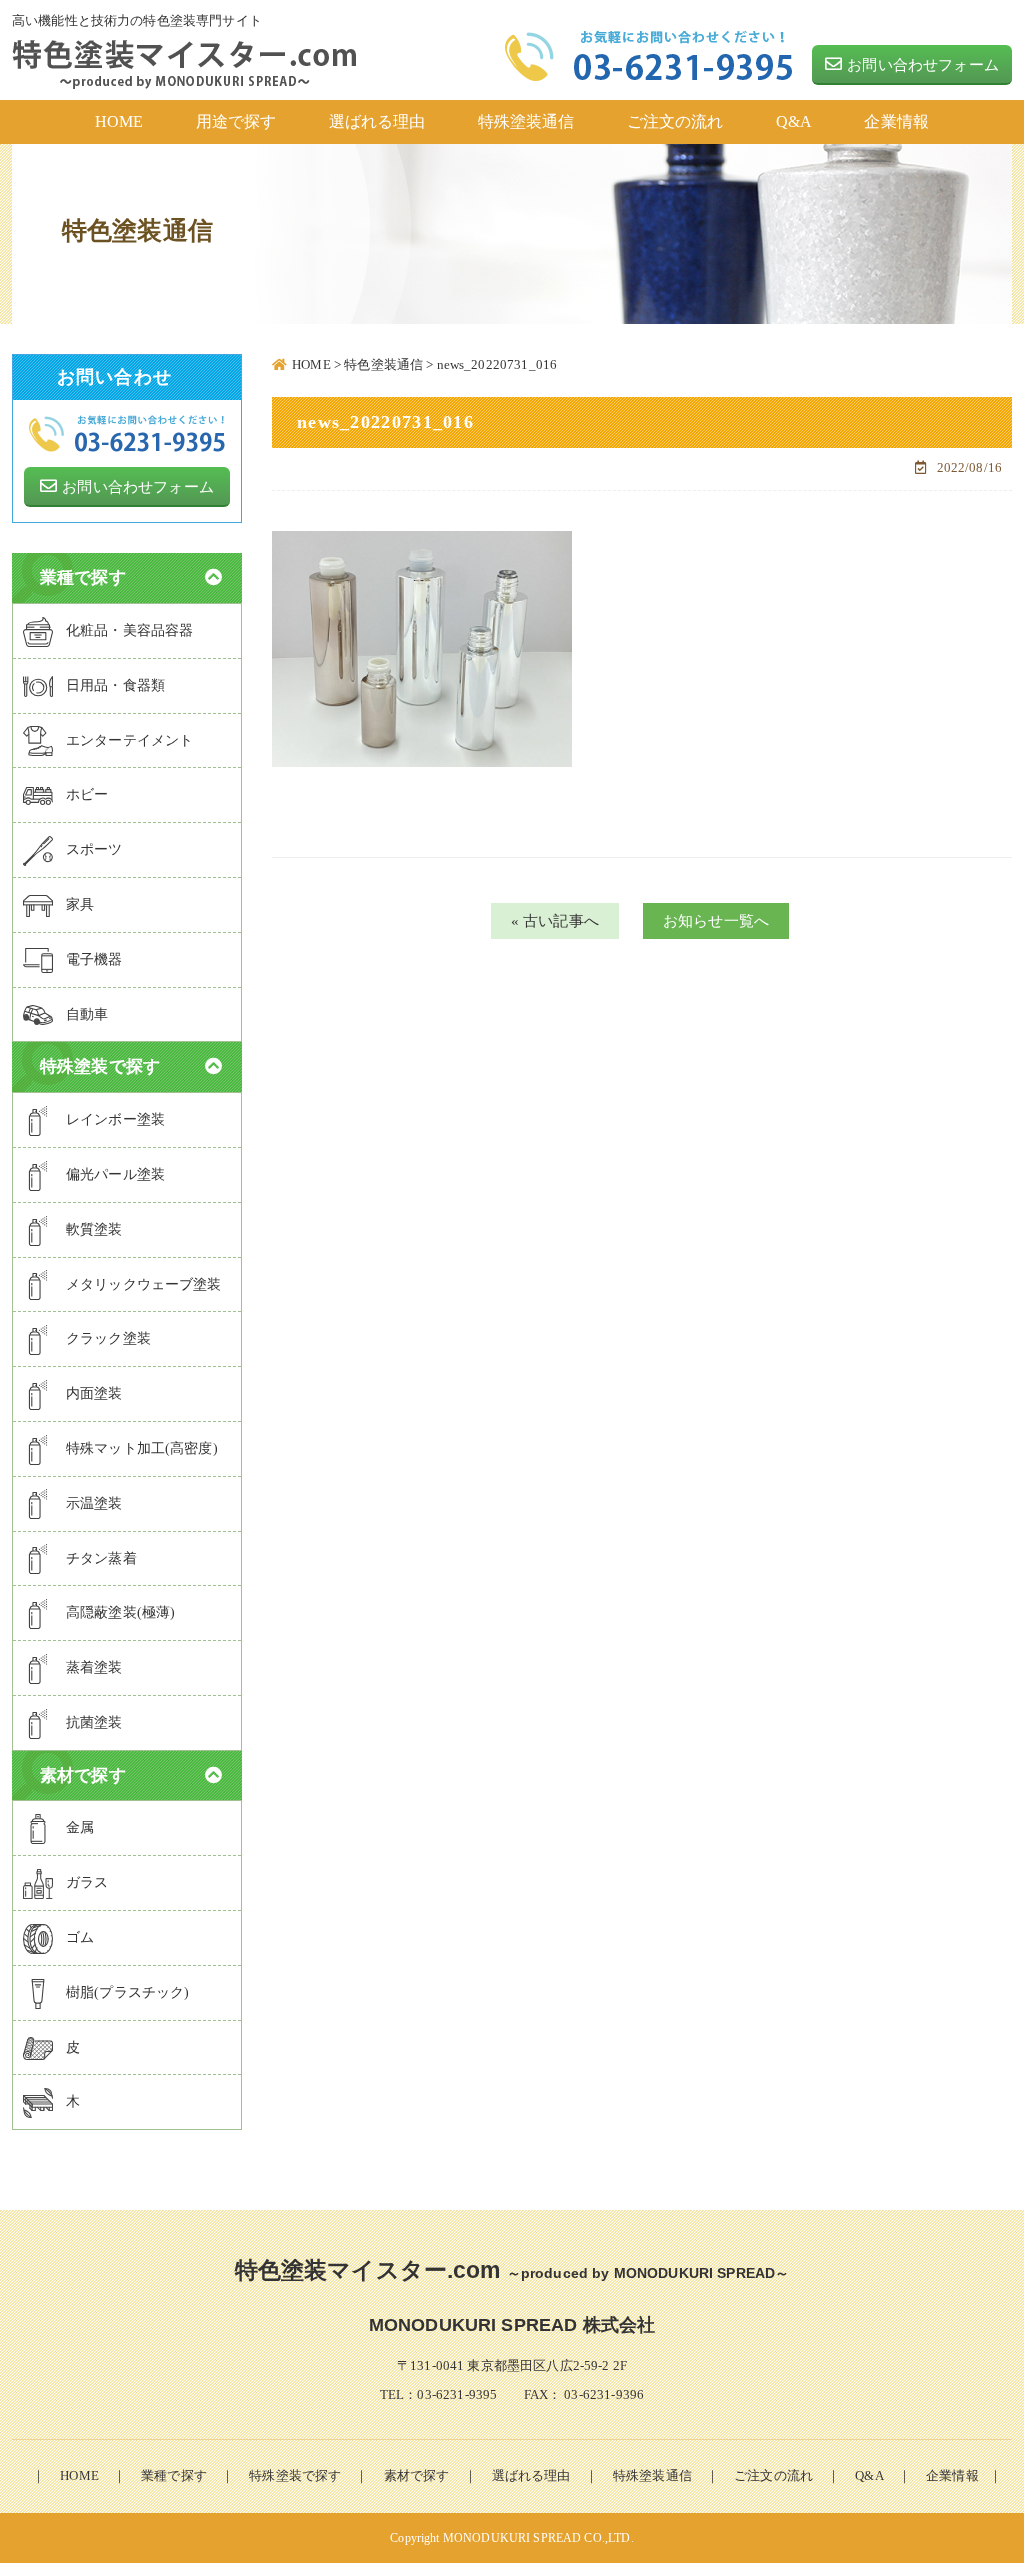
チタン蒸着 (101, 1558)
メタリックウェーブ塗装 (144, 1284)
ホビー (87, 794)
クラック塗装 (108, 1338)
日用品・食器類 (115, 685)
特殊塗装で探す (295, 2475)
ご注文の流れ (773, 2475)
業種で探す (174, 2475)
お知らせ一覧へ (716, 921)
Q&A (869, 2475)
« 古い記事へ (555, 921)
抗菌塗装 (94, 1722)
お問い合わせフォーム (923, 65)
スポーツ (94, 849)
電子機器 (94, 959)
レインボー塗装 (115, 1119)
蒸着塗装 (94, 1667)
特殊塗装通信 (652, 2475)
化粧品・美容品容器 (129, 630)
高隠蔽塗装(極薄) (120, 1612)
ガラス (87, 1882)
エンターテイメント (129, 740)
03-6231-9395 (457, 2394)
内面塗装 (94, 1393)
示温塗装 (94, 1503)
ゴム (80, 1937)
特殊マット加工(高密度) (142, 1448)
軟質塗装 (94, 1229)
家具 (80, 904)
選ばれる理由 (531, 2475)
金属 (80, 1827)
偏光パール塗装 (115, 1174)
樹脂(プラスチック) (128, 1992)
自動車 (87, 1014)
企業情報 (952, 2475)
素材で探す (416, 2475)
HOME (79, 2475)
